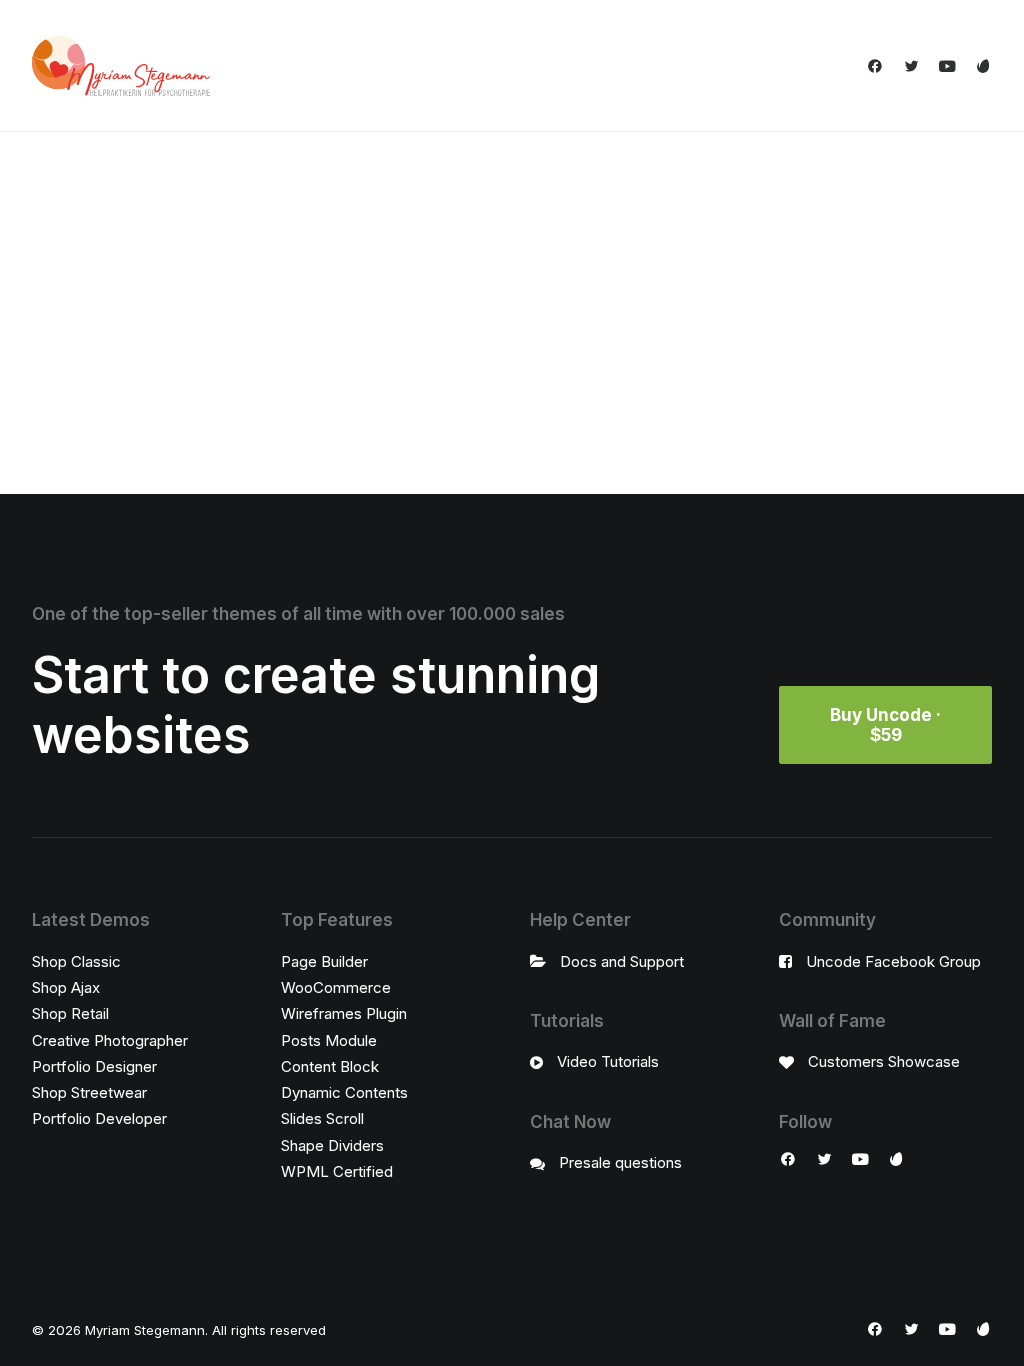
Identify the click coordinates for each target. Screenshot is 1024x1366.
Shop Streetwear (89, 1092)
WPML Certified (337, 1171)
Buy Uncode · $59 (887, 725)
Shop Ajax (66, 987)
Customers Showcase (884, 1061)
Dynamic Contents (344, 1092)
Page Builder (324, 961)
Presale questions (620, 1162)
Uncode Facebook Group (893, 961)
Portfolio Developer (99, 1118)
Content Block (330, 1066)
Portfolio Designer (94, 1066)
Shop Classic (76, 961)
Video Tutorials (608, 1061)
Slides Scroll (322, 1118)
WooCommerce (336, 987)
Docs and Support (622, 961)
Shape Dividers (332, 1145)
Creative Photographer (110, 1040)
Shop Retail (70, 1013)
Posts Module (329, 1040)
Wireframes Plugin (344, 1013)
